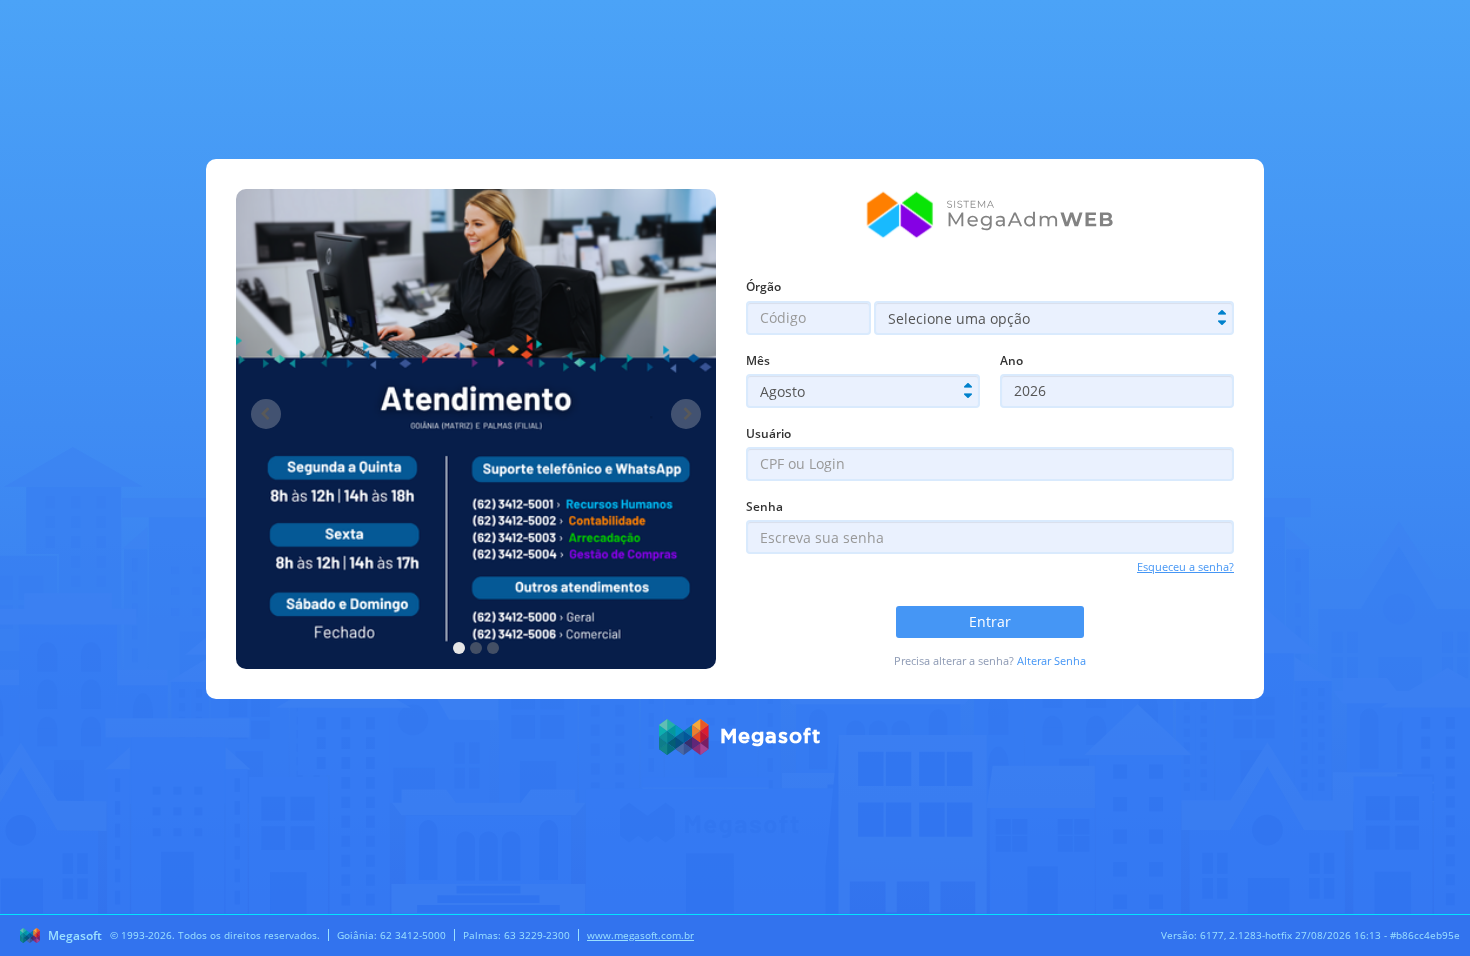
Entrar (990, 621)
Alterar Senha (1051, 660)
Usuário (768, 433)
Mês (758, 360)
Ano (1011, 360)
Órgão (763, 286)
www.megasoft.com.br (640, 935)
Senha (764, 506)
